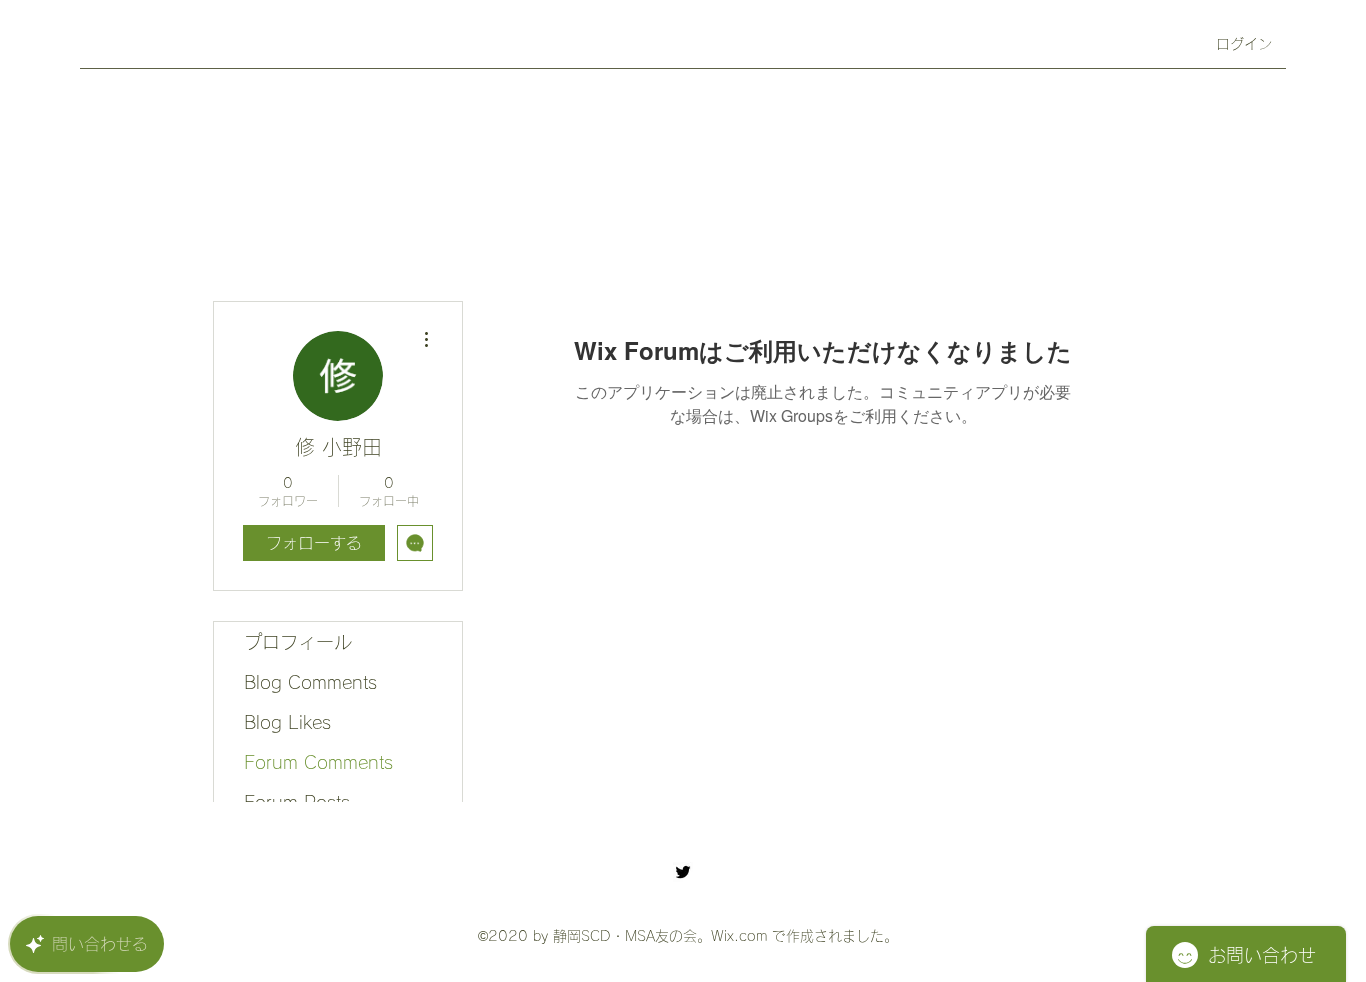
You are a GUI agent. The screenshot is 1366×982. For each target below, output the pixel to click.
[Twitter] (683, 872)
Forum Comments (318, 762)
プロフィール (298, 642)
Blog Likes (287, 722)
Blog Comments (310, 682)
